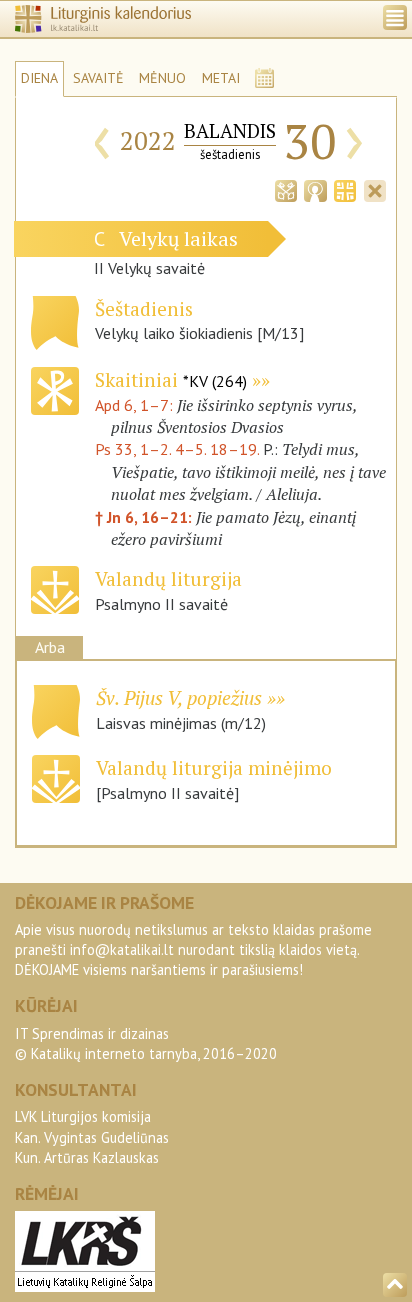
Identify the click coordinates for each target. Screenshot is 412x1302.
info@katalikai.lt (122, 949)
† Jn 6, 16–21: (145, 517)
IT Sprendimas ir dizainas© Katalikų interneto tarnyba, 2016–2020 (146, 1043)
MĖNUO (162, 78)
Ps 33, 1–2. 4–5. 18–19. (177, 449)
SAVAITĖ (98, 78)
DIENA (39, 78)
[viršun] (395, 1285)
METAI (221, 78)
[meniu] (395, 17)
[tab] (286, 189)
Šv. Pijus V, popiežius (179, 697)
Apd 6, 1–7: (136, 405)
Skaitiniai (171, 379)
